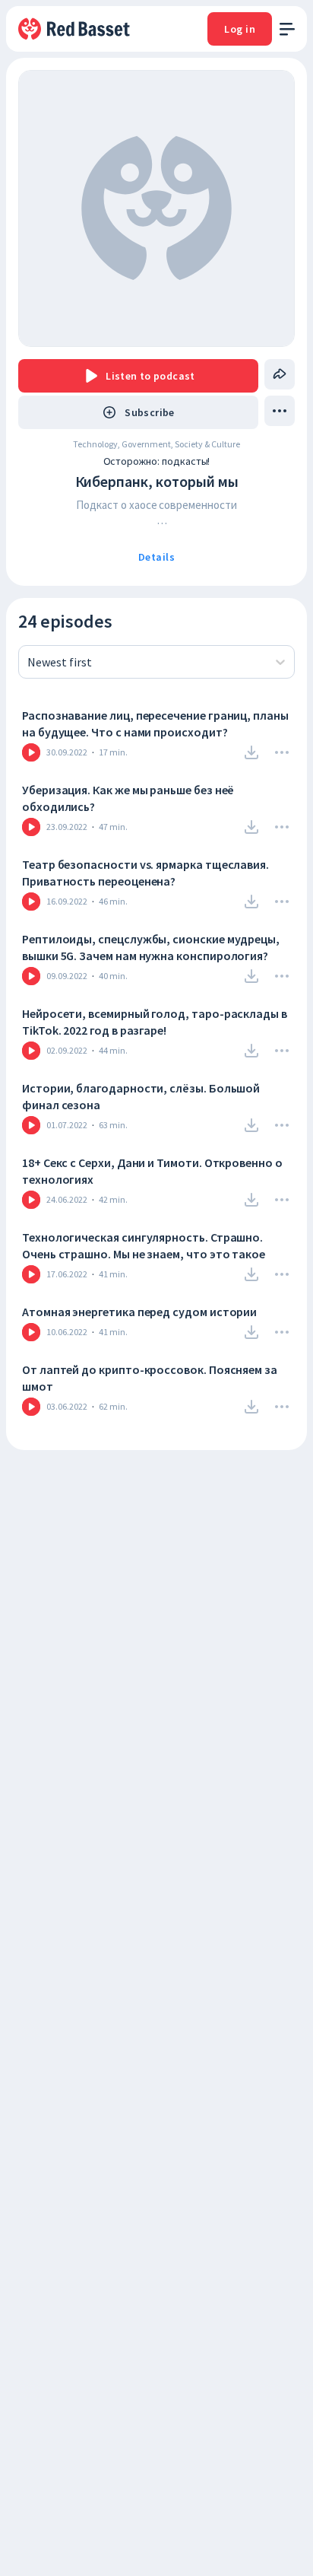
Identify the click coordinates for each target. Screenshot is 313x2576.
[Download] (251, 752)
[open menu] (287, 29)
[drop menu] (280, 411)
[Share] (280, 374)
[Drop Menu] (282, 752)
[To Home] (75, 29)
